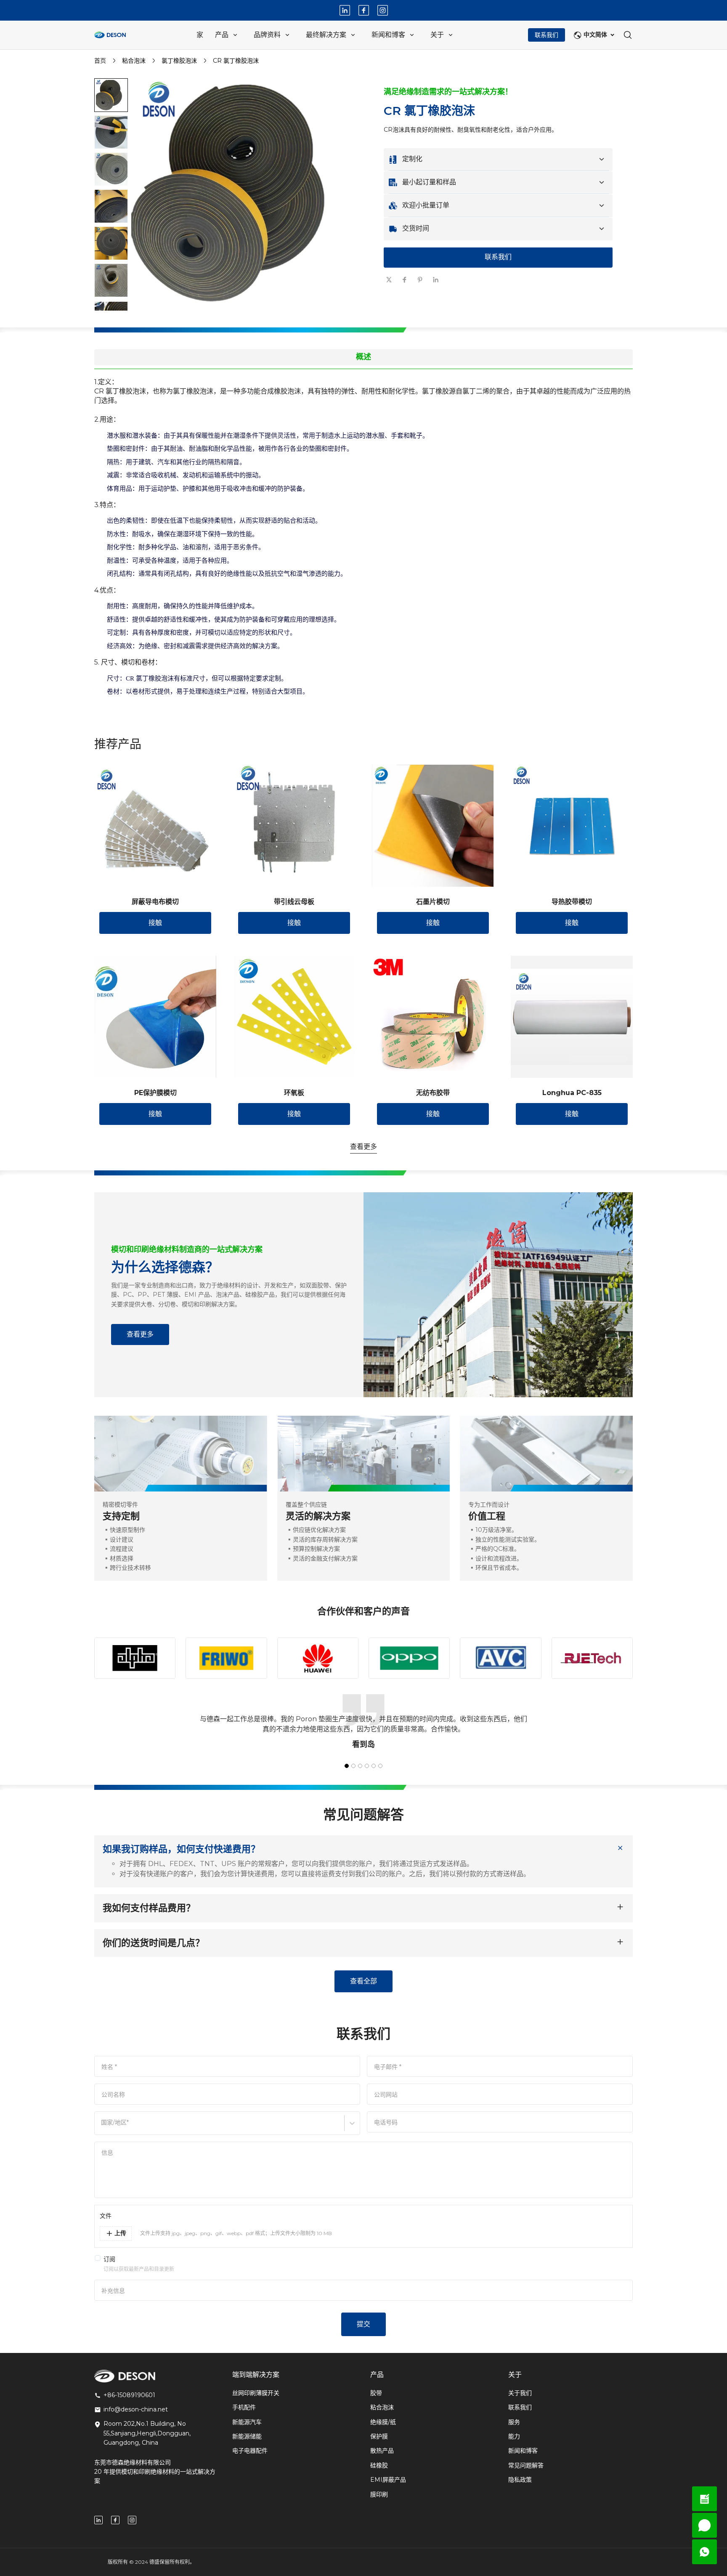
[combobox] (102, 2127)
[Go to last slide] (111, 92)
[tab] (250, 319)
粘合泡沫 (134, 61)
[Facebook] (364, 10)
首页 (100, 61)
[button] (111, 132)
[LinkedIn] (345, 10)
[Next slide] (111, 296)
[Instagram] (383, 10)
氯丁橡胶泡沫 (179, 61)
